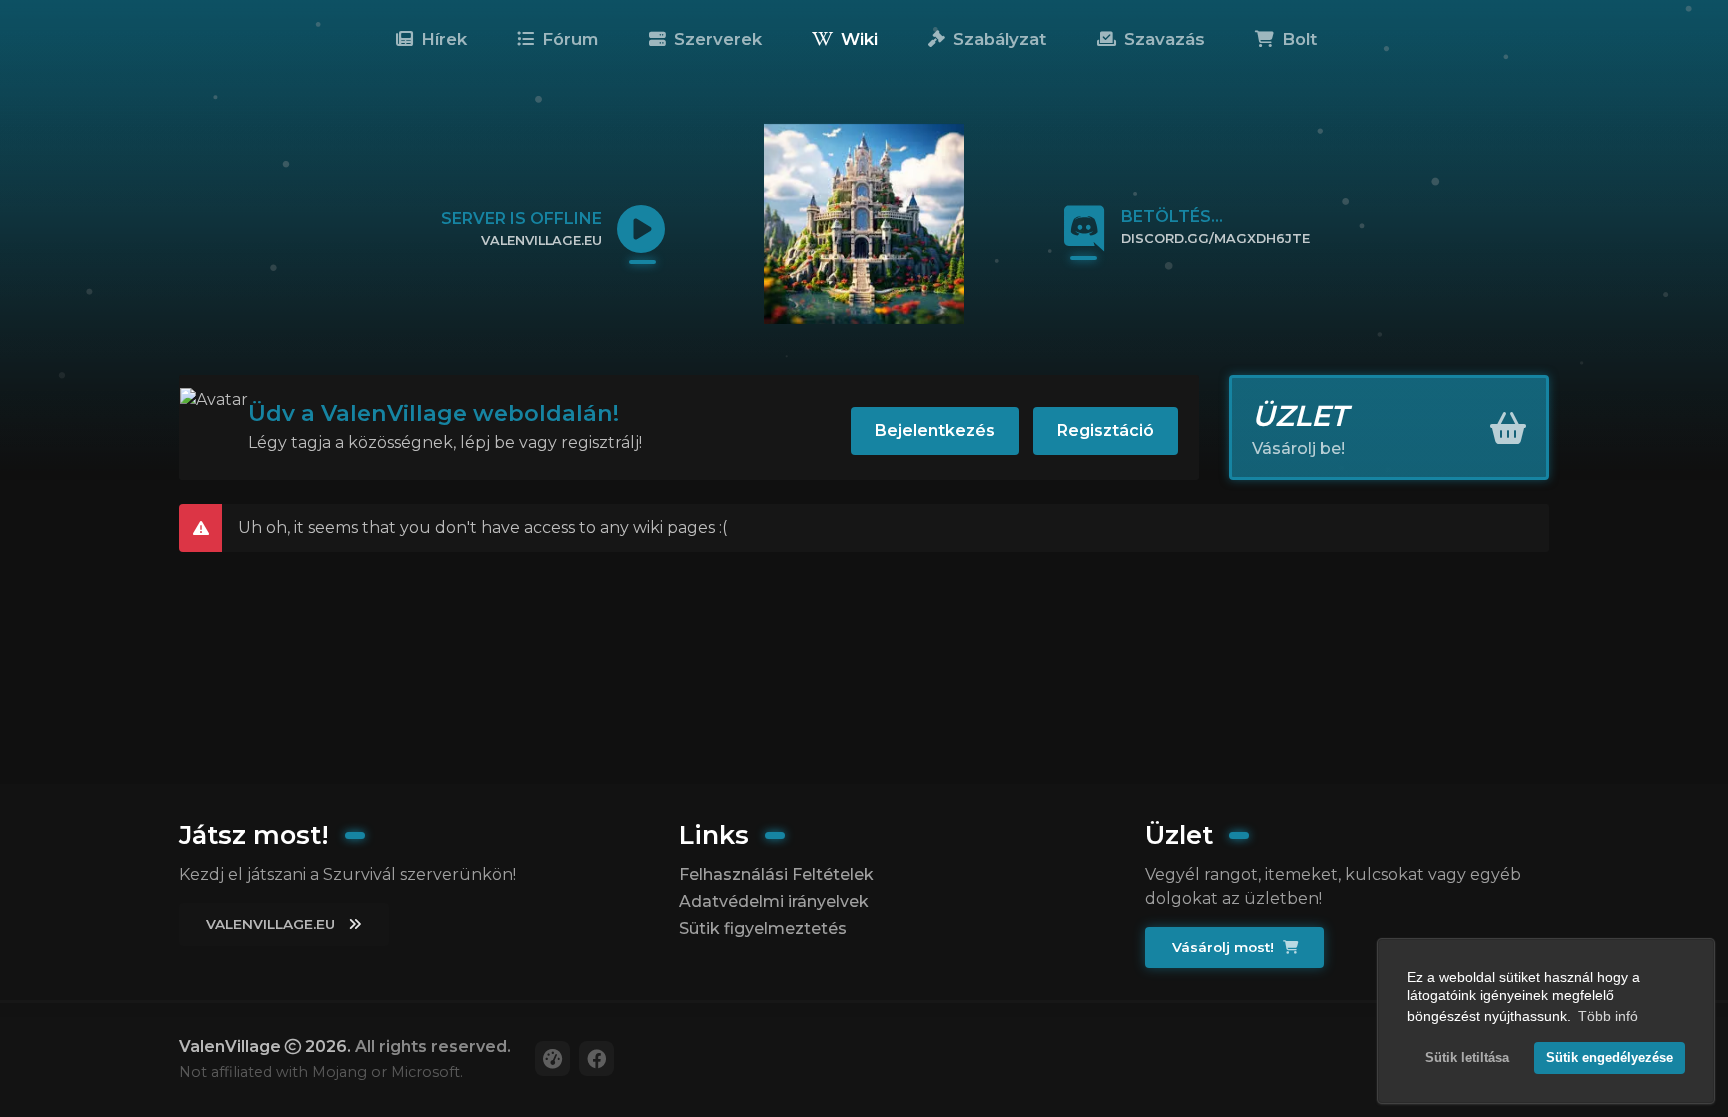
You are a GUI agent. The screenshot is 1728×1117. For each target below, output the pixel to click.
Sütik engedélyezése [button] (1609, 1058)
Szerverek (715, 39)
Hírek (441, 39)
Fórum (567, 39)
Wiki (857, 39)
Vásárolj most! (1225, 947)
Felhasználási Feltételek (776, 874)
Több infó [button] (1608, 1016)
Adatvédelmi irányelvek (774, 901)
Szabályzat (997, 39)
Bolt (1297, 39)
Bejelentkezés (935, 430)
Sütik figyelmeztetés (763, 928)
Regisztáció (1105, 430)
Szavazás (1162, 39)
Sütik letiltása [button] (1467, 1058)
